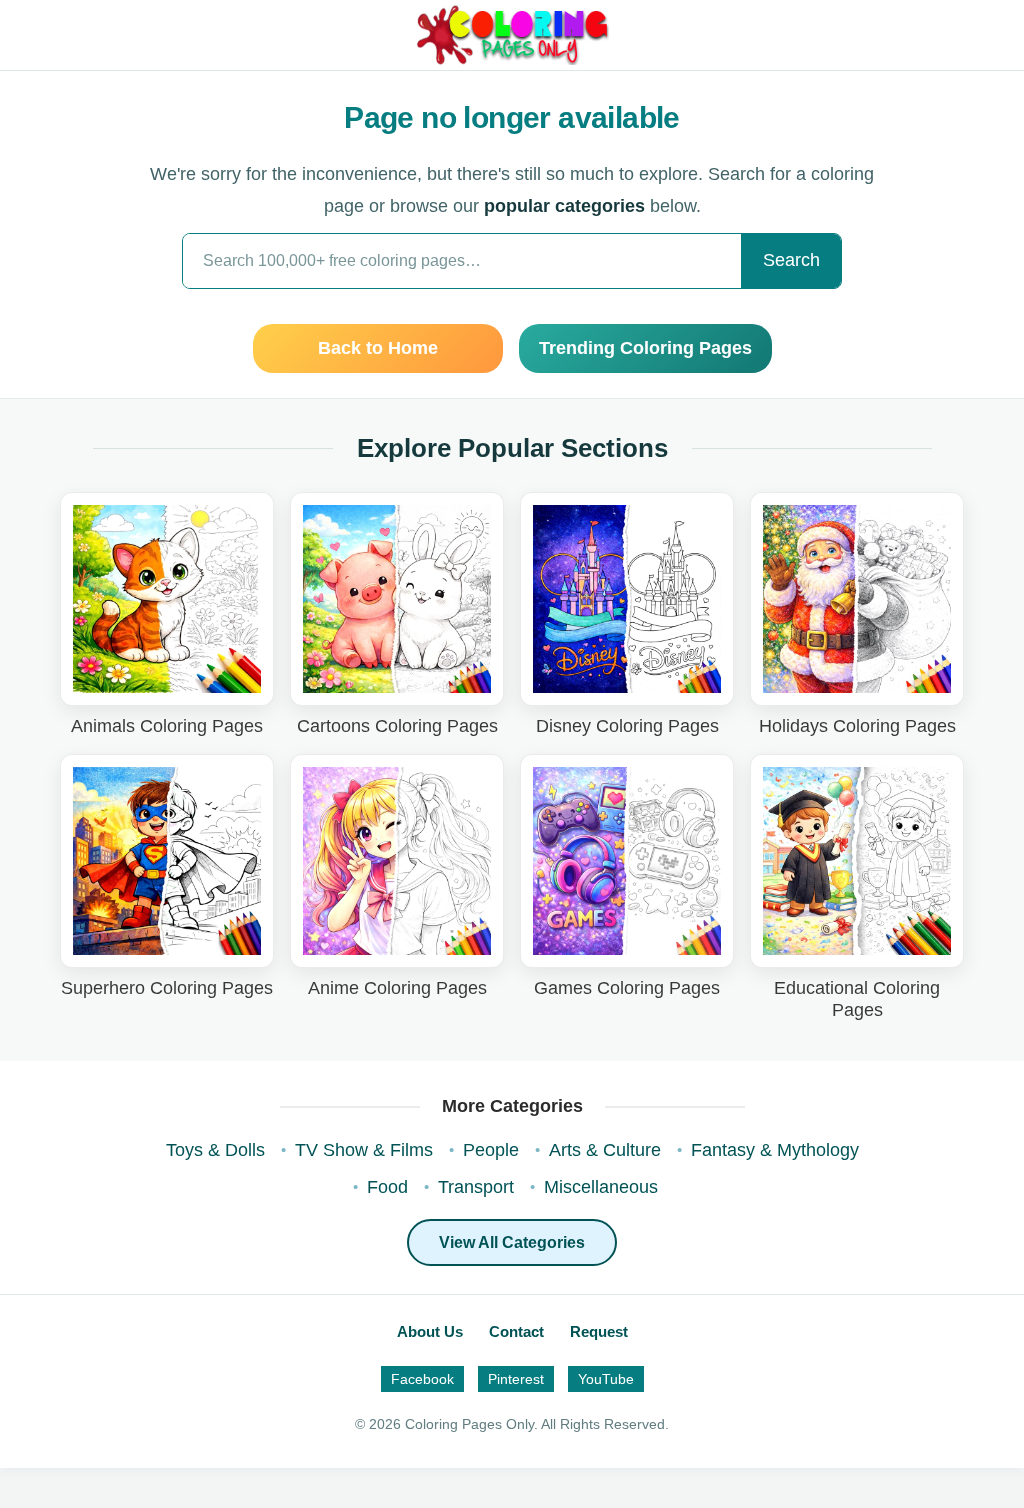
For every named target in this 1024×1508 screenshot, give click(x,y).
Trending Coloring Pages (645, 348)
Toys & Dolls (215, 1150)
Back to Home (378, 348)
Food (387, 1187)
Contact (516, 1331)
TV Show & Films (364, 1150)
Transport (476, 1187)
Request (599, 1331)
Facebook (422, 1379)
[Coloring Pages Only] (511, 35)
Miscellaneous (601, 1187)
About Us (430, 1331)
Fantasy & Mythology (775, 1150)
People (491, 1150)
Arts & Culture (605, 1150)
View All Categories (512, 1242)
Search (791, 260)
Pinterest (516, 1379)
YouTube (606, 1379)
